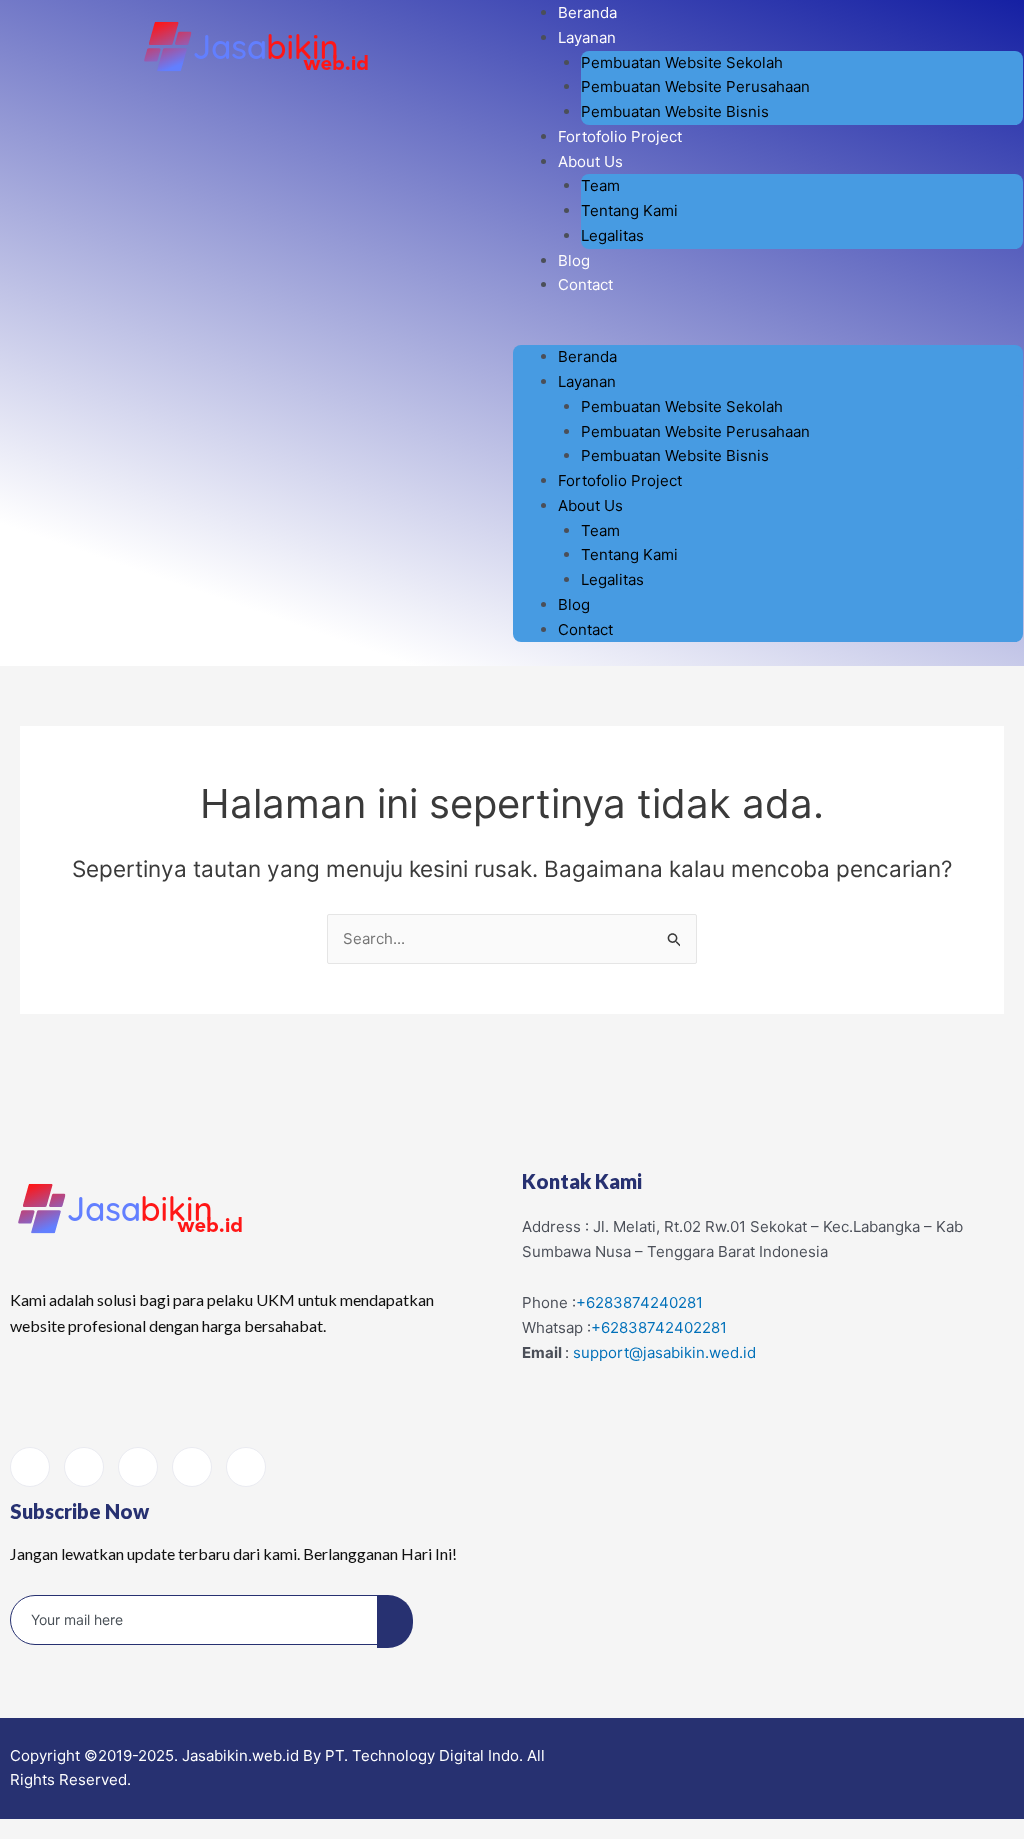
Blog (574, 260)
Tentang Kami (629, 210)
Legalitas (612, 235)
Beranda (587, 12)
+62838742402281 (659, 1327)
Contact (585, 284)
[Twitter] (192, 1467)
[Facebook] (30, 1467)
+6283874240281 (639, 1302)
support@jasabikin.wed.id (664, 1352)
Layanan (587, 37)
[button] (768, 333)
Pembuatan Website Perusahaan (695, 86)
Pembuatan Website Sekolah (682, 62)
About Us (590, 161)
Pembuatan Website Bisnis (675, 111)
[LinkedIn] (138, 1467)
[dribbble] (246, 1467)
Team (600, 185)
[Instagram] (84, 1467)
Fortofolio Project (620, 136)
